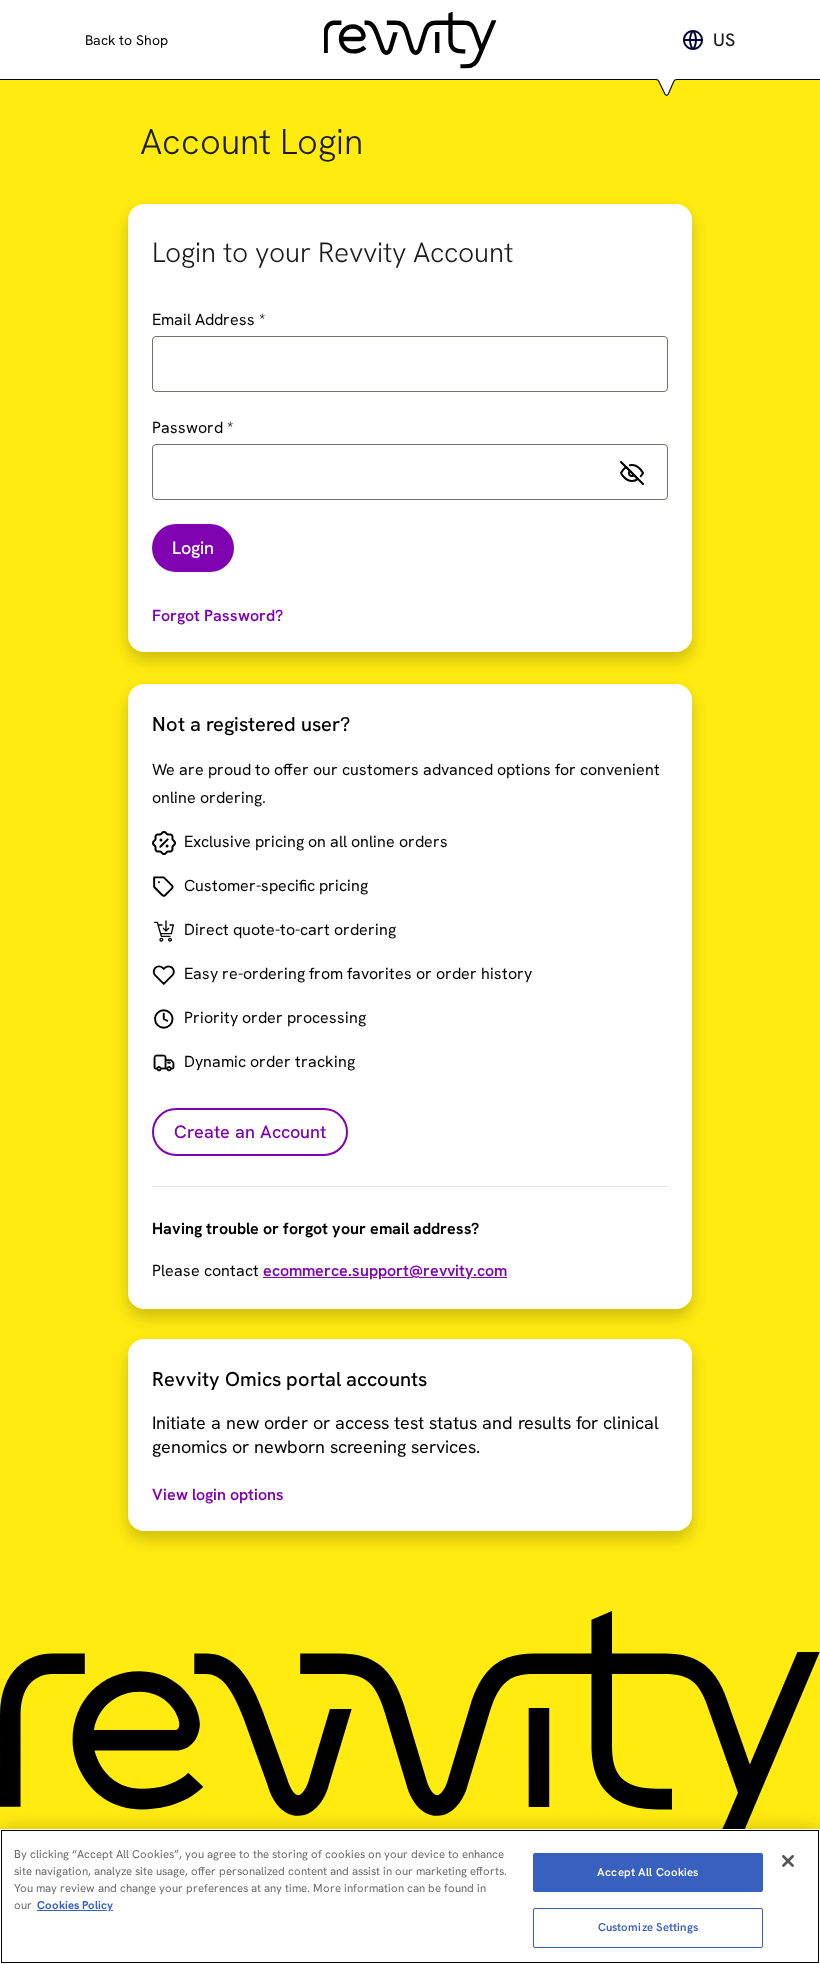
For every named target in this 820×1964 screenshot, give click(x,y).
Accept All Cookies (647, 1872)
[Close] (788, 1861)
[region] (410, 1896)
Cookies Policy (75, 1905)
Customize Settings (648, 1927)
